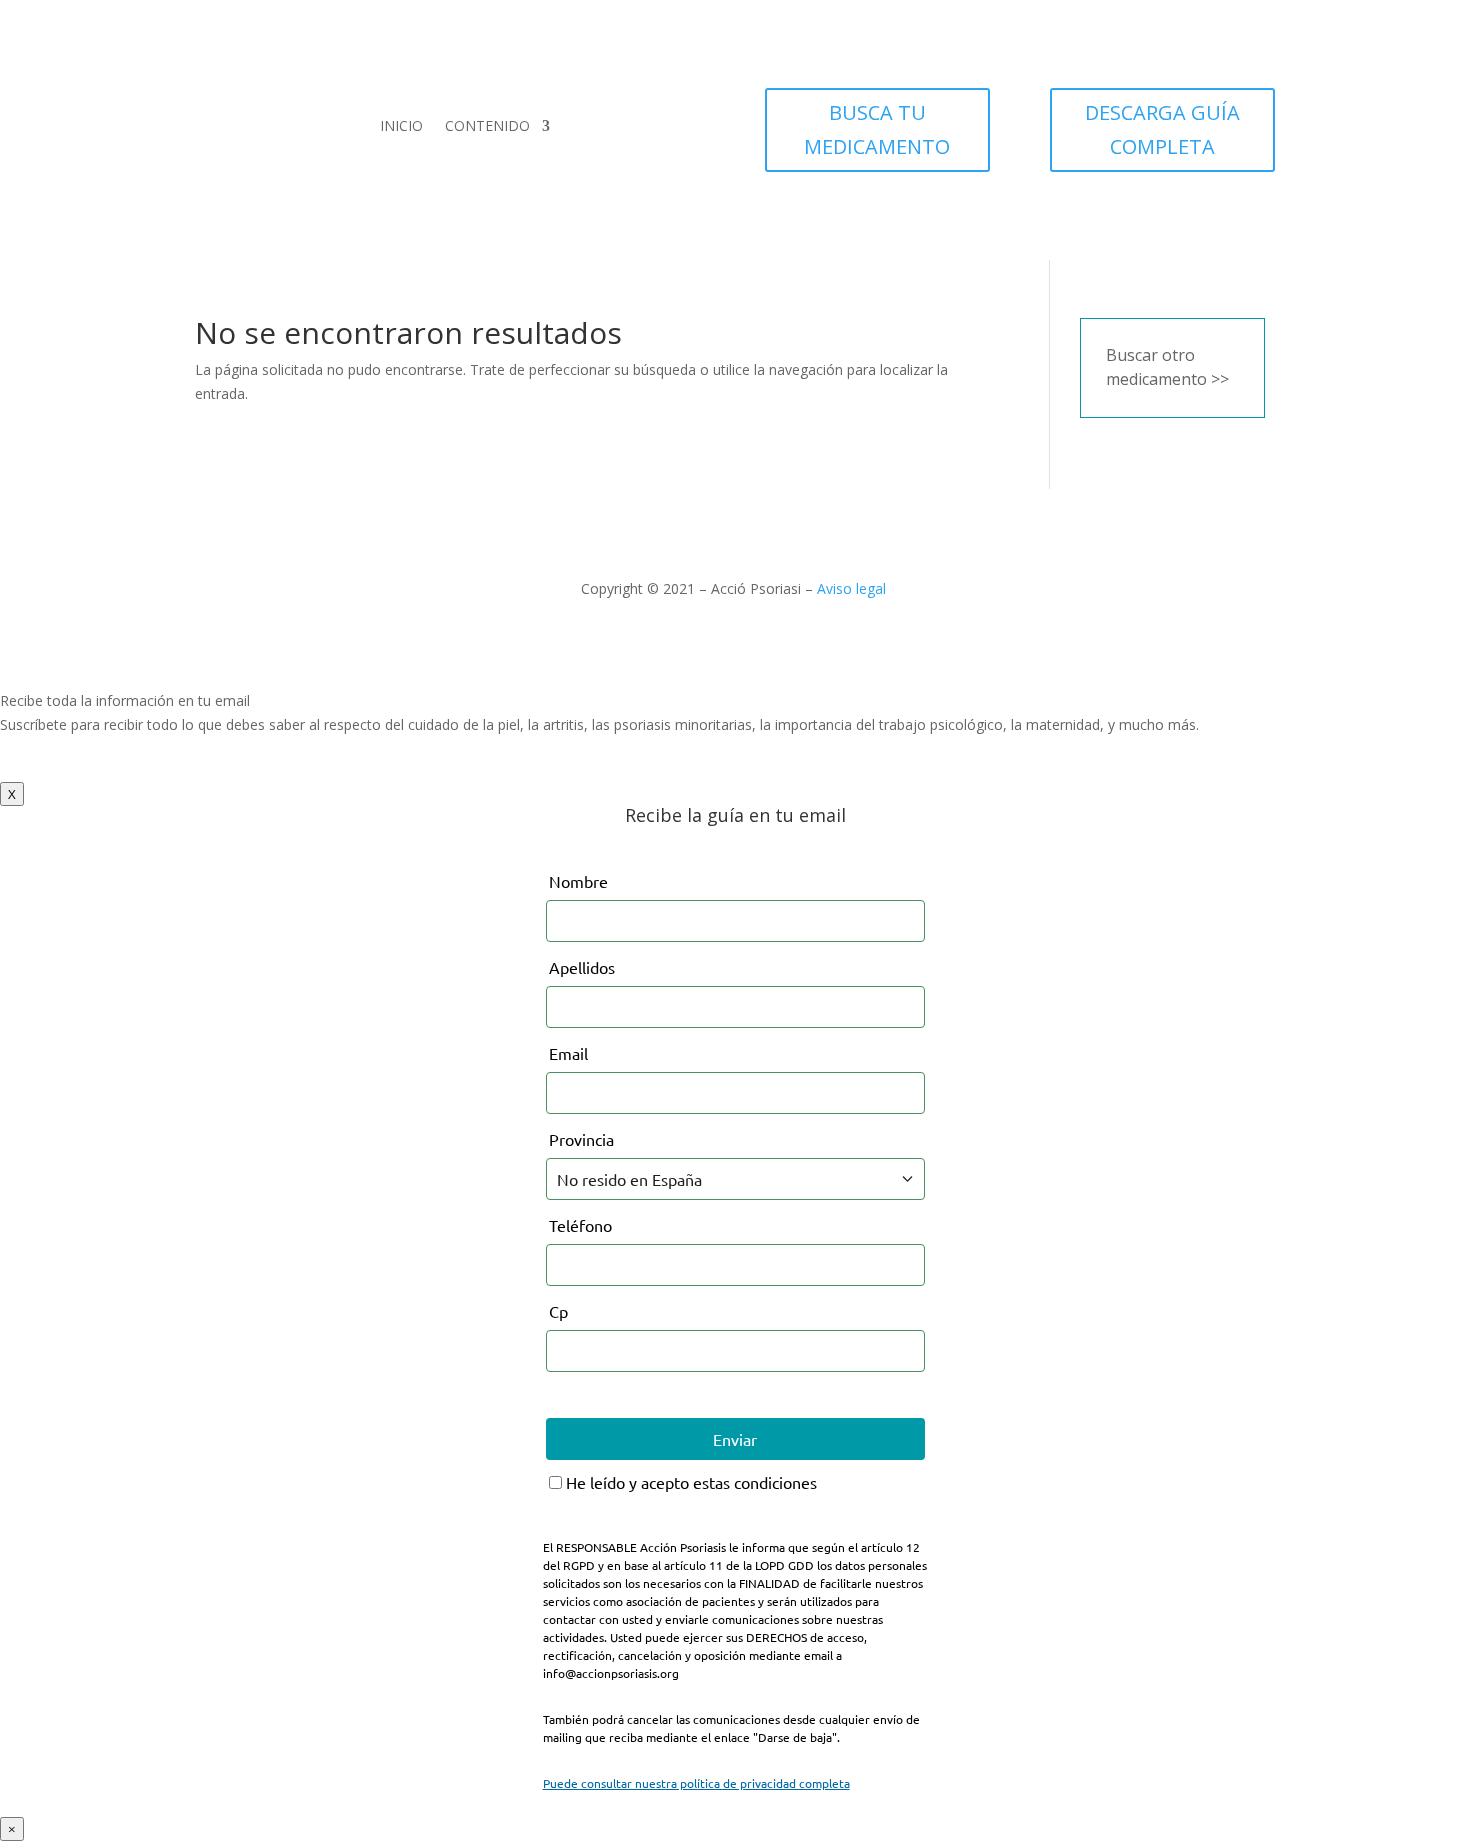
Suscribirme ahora (78, 769)
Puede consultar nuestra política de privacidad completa (696, 1783)
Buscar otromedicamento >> (1167, 367)
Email (568, 1053)
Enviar (735, 1439)
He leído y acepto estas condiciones (689, 1482)
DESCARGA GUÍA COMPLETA (1162, 129)
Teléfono (580, 1225)
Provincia (581, 1139)
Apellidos (582, 967)
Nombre (578, 881)
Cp (558, 1311)
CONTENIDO (487, 125)
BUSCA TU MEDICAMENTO (877, 129)
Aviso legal (851, 588)
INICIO (401, 125)
